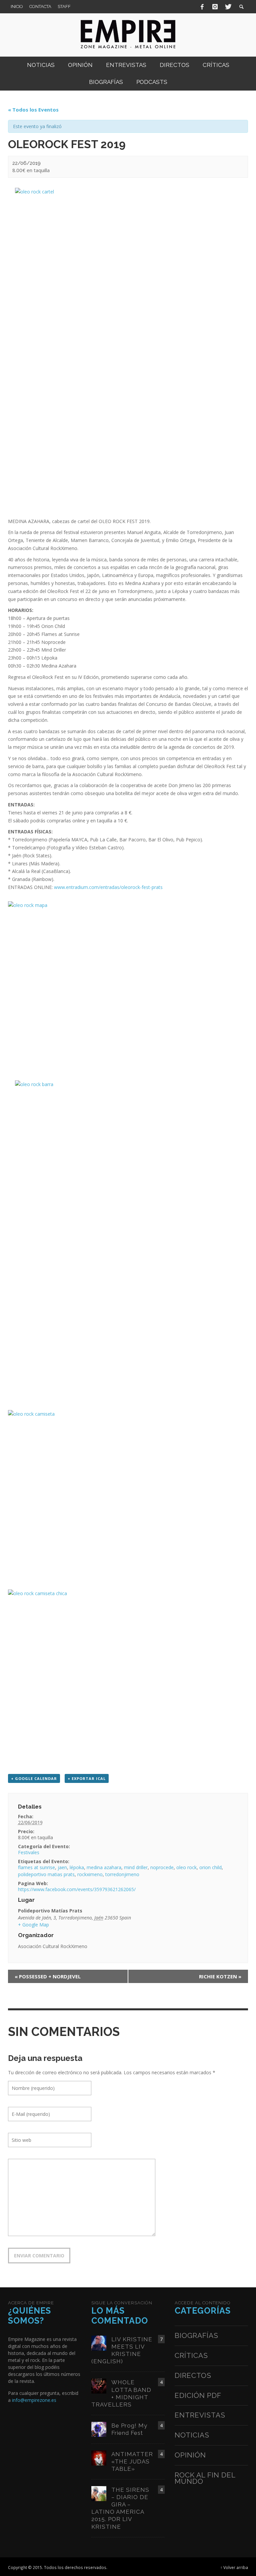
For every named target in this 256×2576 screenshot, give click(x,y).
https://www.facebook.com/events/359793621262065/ (77, 1889)
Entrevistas (200, 2415)
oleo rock (186, 1867)
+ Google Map (33, 1925)
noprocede (162, 1867)
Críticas (191, 2355)
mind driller (136, 1867)
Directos (193, 2375)
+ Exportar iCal (87, 1778)
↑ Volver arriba (234, 2567)
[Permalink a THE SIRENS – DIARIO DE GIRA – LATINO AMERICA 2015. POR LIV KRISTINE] (99, 2493)
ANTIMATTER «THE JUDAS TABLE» (132, 2461)
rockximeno (90, 1874)
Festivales (29, 1852)
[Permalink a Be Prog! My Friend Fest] (99, 2429)
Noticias (192, 2435)
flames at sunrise (36, 1867)
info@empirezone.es (34, 2400)
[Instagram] (215, 7)
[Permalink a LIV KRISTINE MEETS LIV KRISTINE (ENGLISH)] (99, 2342)
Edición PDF (198, 2395)
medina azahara (104, 1867)
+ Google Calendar (34, 1778)
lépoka (77, 1867)
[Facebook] (202, 7)
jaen (62, 1867)
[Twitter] (228, 7)
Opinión (190, 2455)
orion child (210, 1867)
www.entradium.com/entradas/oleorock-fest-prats (108, 887)
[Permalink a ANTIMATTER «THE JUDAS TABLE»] (99, 2457)
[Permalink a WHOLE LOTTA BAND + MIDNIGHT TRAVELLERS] (99, 2386)
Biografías (196, 2335)
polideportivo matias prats (46, 1874)
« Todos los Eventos (33, 110)
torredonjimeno (122, 1874)
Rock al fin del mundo (205, 2478)
